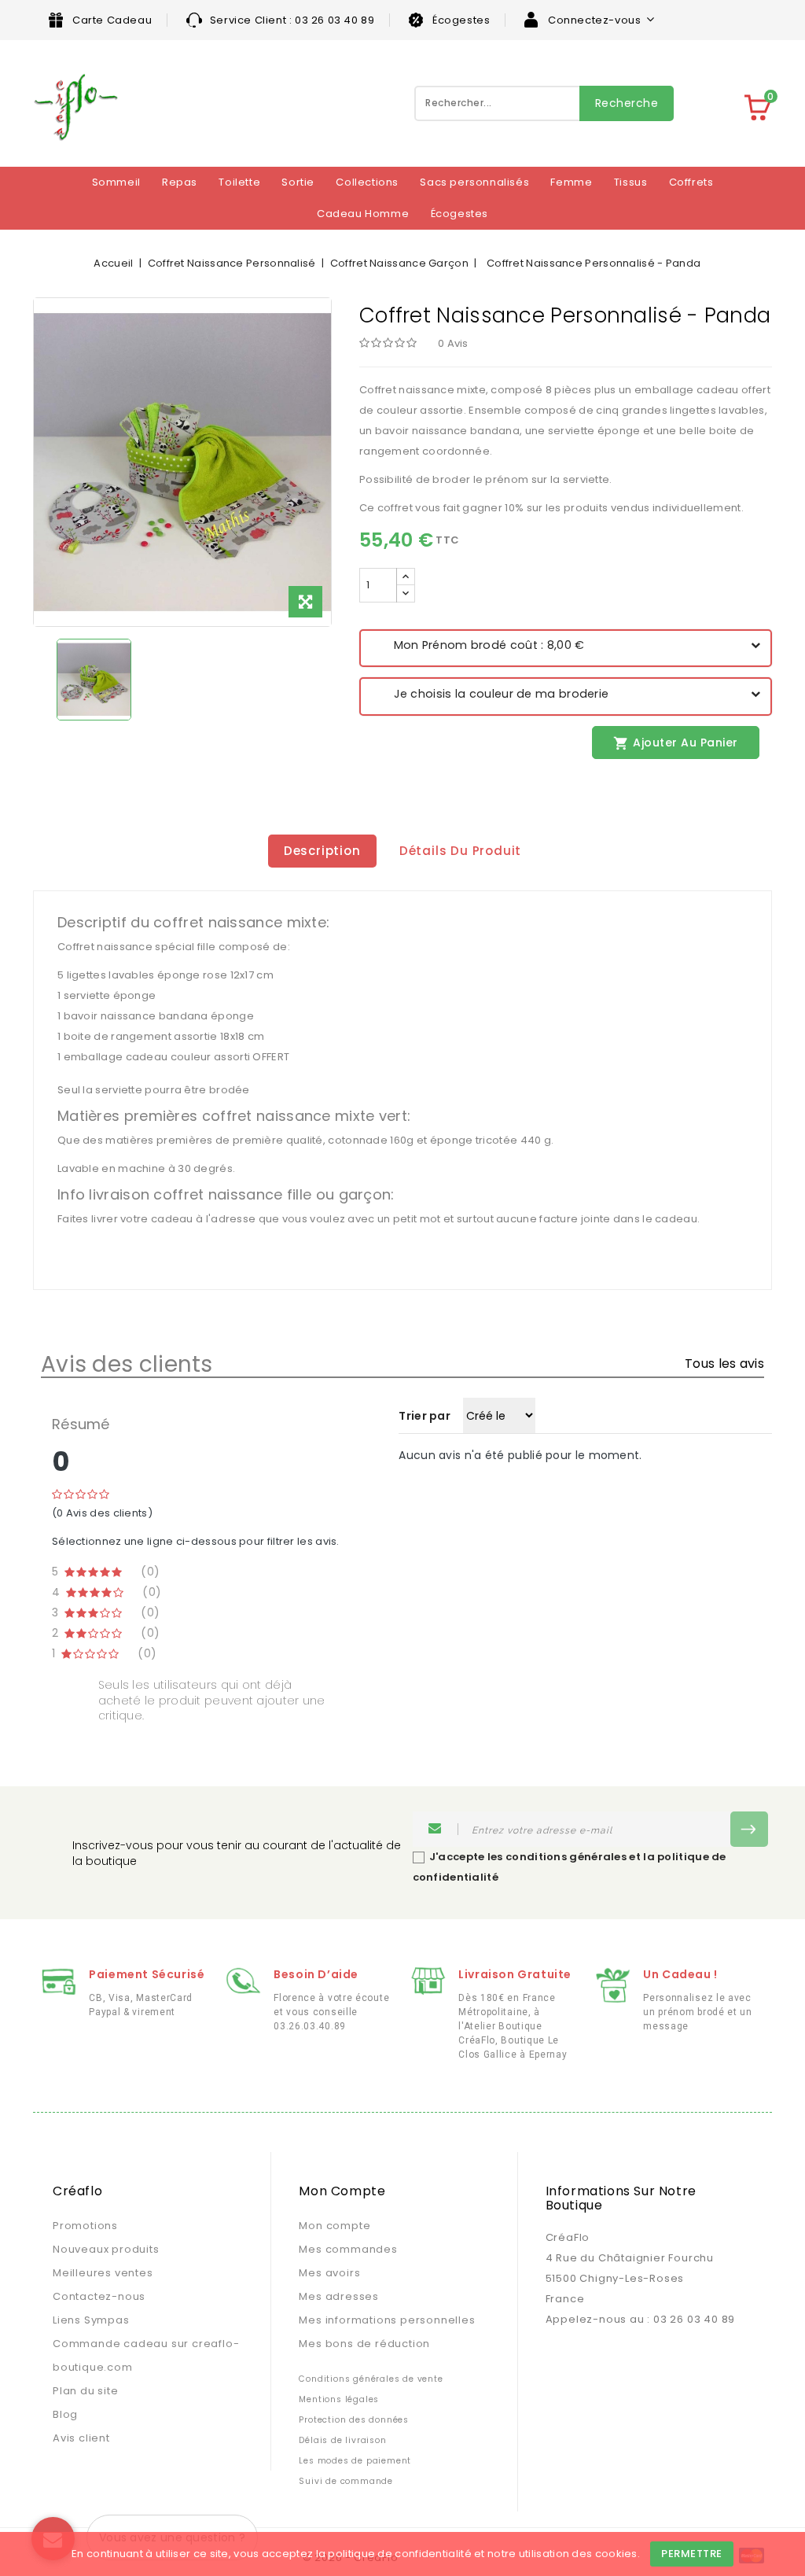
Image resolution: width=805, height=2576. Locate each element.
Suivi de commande (346, 2481)
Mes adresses (339, 2296)
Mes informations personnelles (387, 2320)
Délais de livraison (342, 2440)
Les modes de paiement (355, 2461)
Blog (65, 2414)
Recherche (627, 103)
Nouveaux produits (106, 2249)
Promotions (85, 2226)
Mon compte (334, 2226)
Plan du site (86, 2391)
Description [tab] (322, 851)
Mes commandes (348, 2249)
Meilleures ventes (103, 2273)
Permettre (692, 2554)
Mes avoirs (329, 2273)
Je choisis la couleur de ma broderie (490, 694)
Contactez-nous (99, 2296)
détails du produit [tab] (460, 851)
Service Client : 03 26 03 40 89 (292, 20)
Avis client (81, 2438)
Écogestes (461, 20)
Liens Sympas (91, 2320)
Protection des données (354, 2420)
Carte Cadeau (112, 20)
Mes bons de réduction (364, 2344)
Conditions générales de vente (371, 2379)
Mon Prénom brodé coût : (478, 645)
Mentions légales (339, 2399)
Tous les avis (724, 1364)
